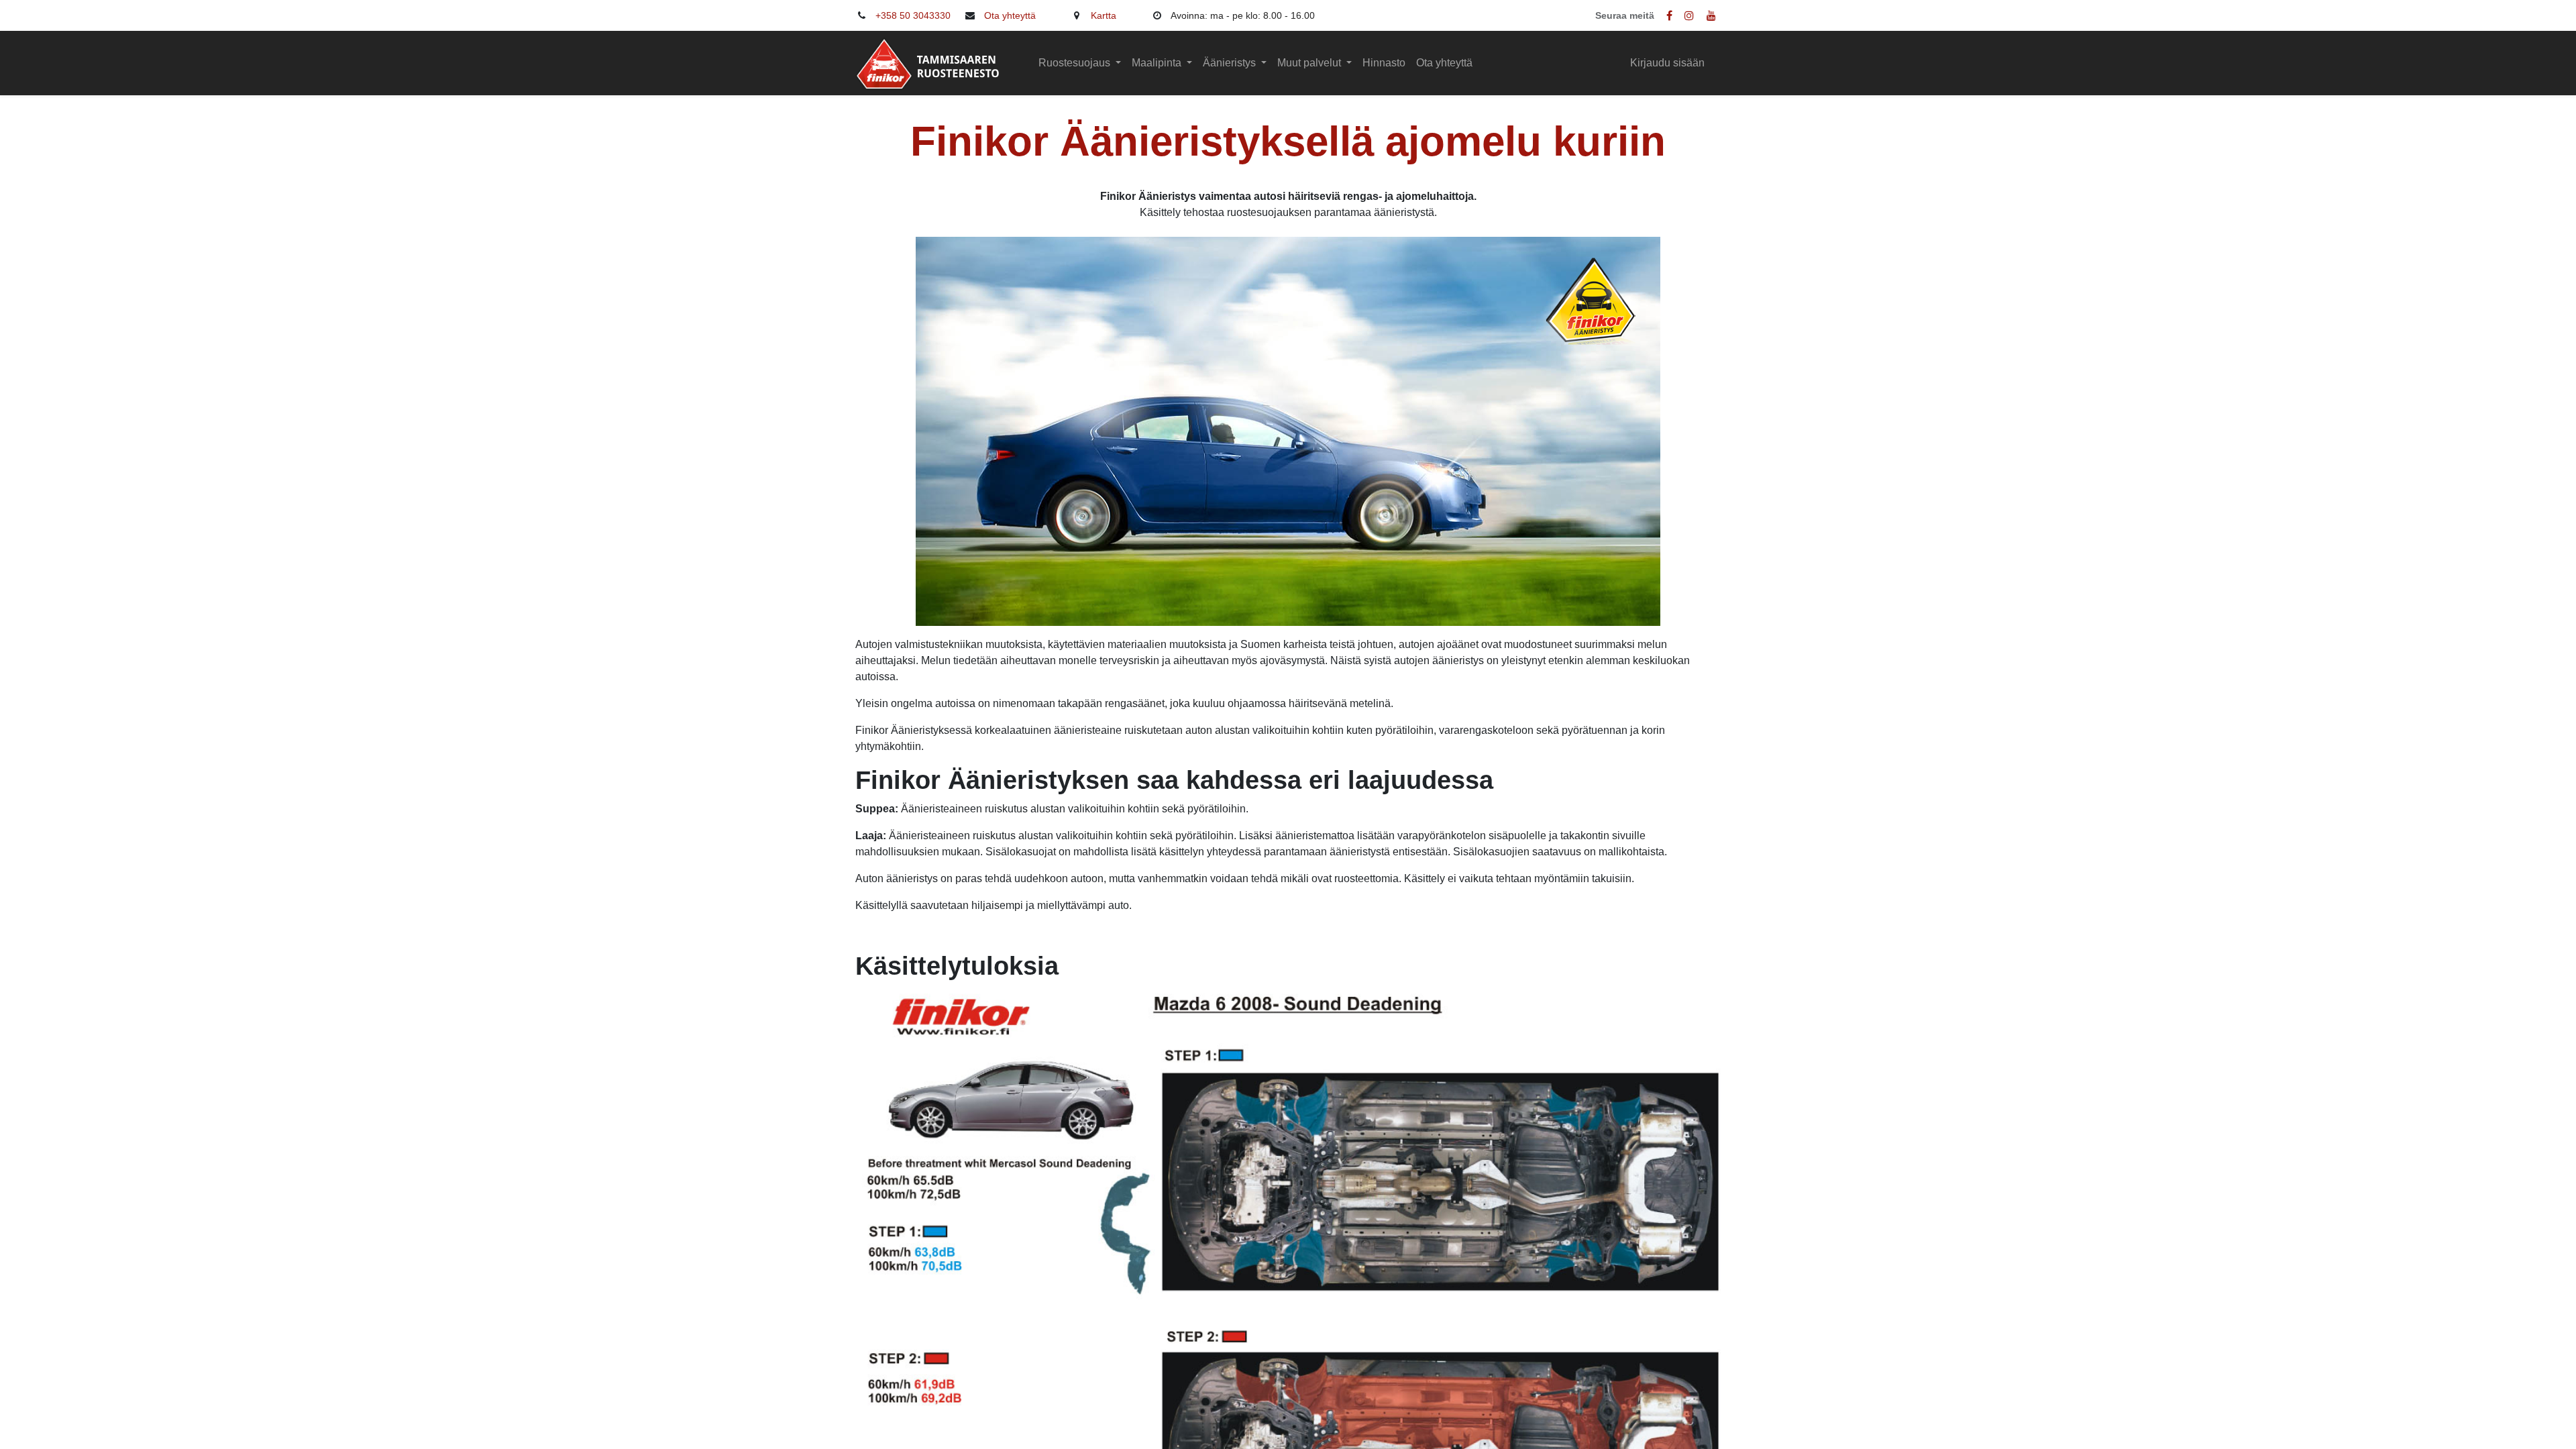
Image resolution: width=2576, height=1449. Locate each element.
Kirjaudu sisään (1667, 63)
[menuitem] (1384, 63)
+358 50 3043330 (913, 15)
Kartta (1104, 15)
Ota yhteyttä (1010, 15)
